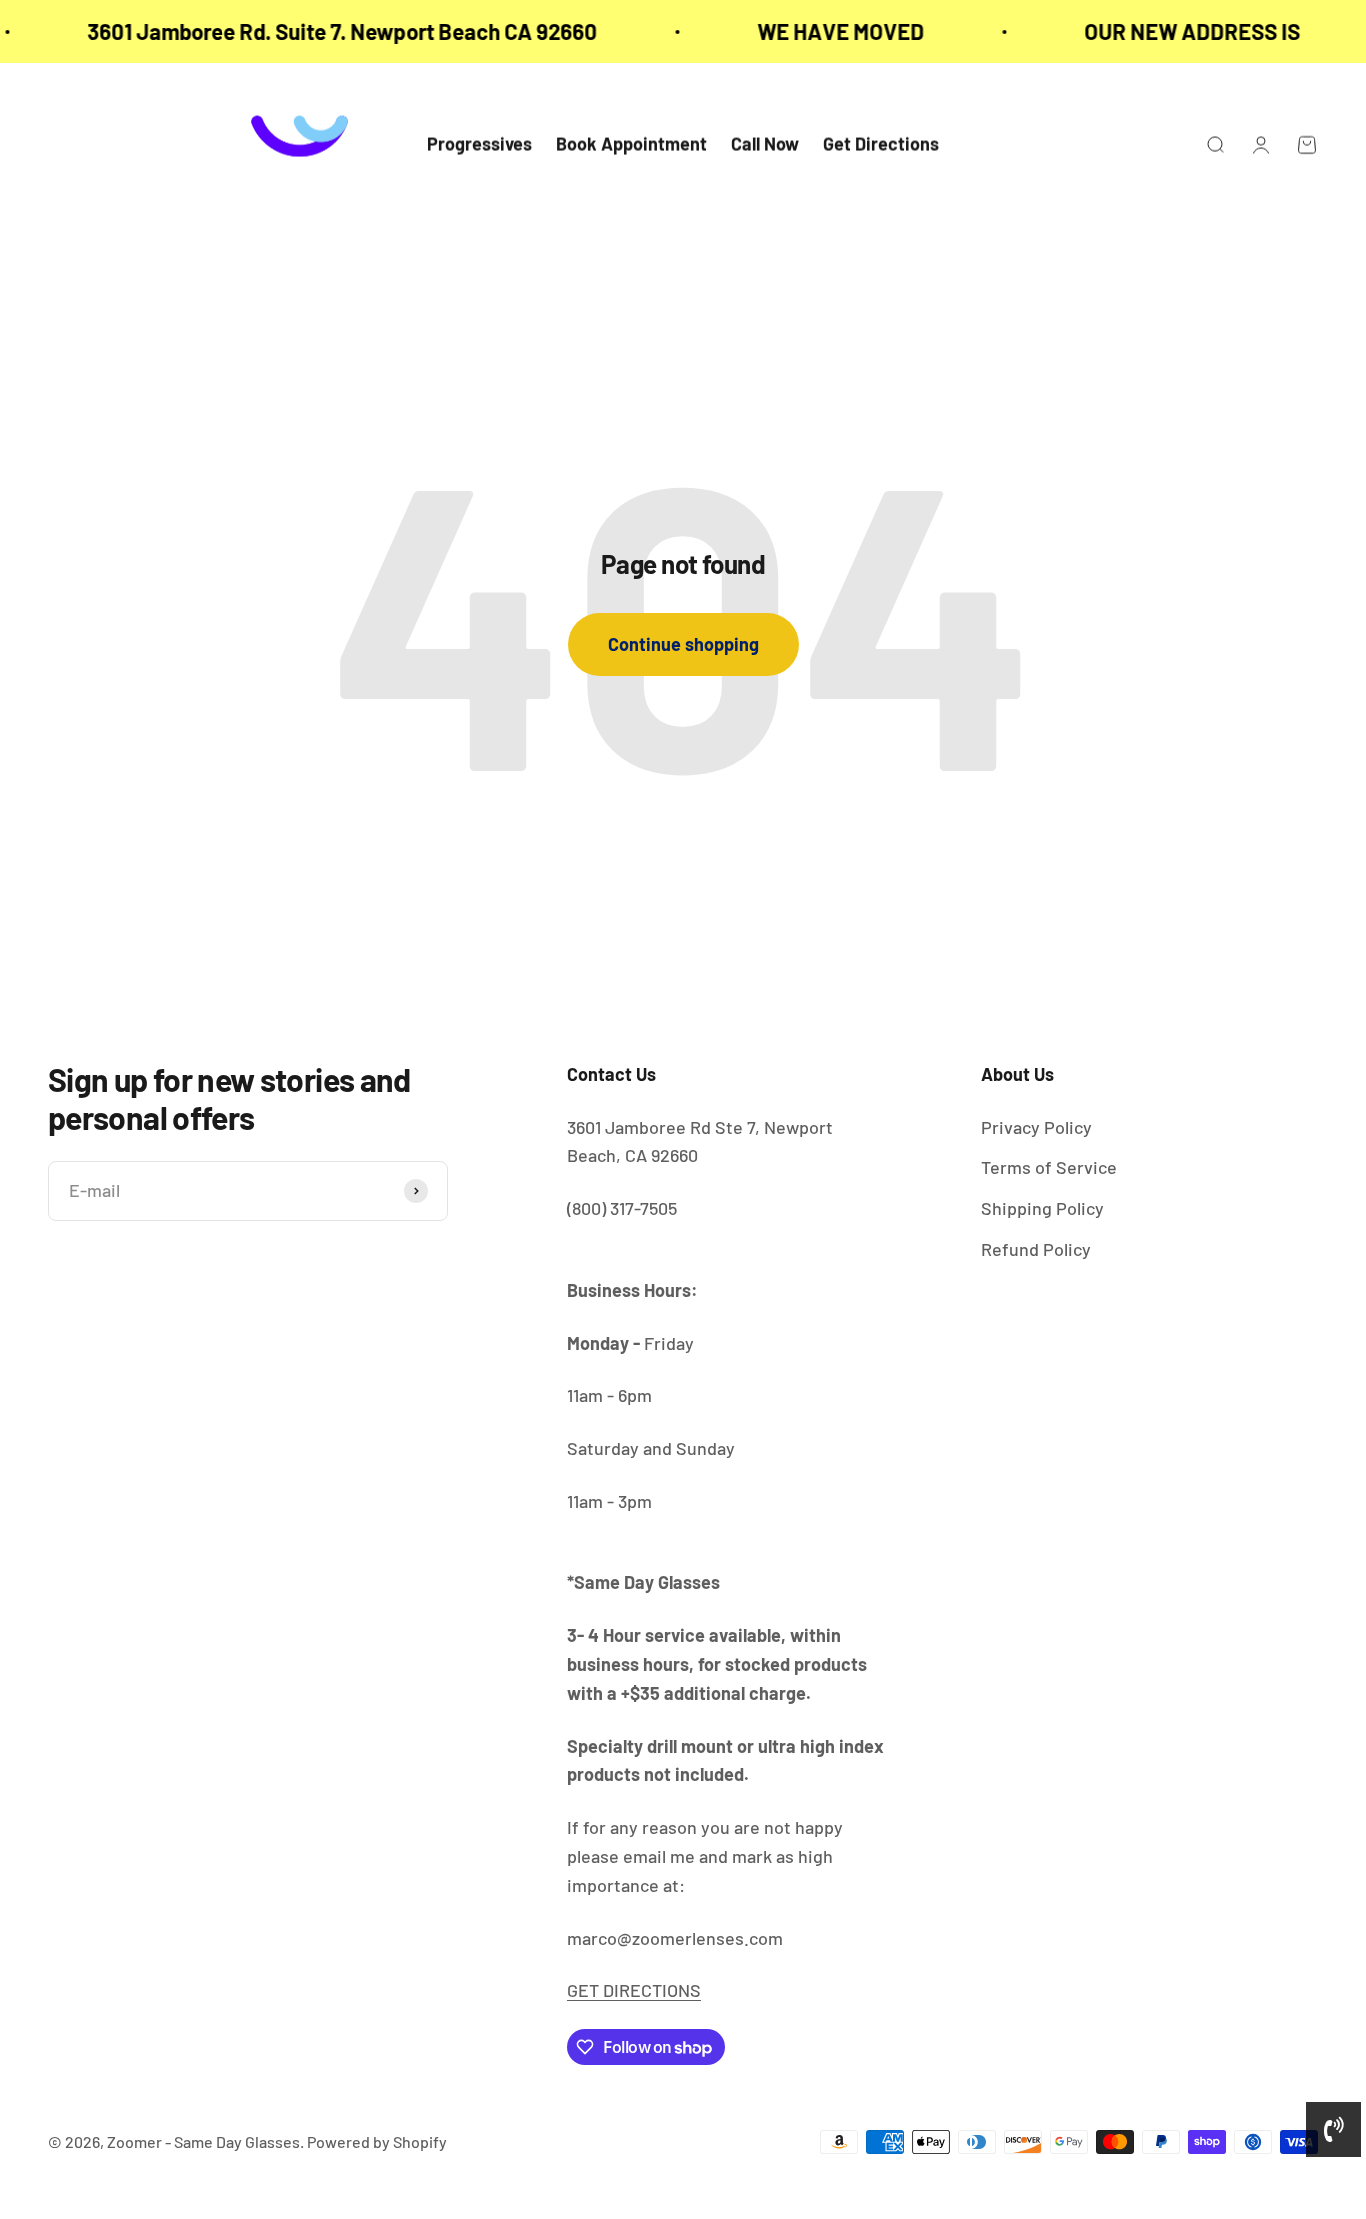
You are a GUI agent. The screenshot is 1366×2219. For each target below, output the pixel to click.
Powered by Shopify (377, 2141)
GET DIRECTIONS (634, 1990)
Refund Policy (1036, 1249)
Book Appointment (631, 145)
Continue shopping (683, 644)
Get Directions (881, 145)
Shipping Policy (1042, 1208)
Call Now (765, 145)
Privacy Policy (1036, 1127)
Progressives (479, 145)
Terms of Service (1049, 1167)
